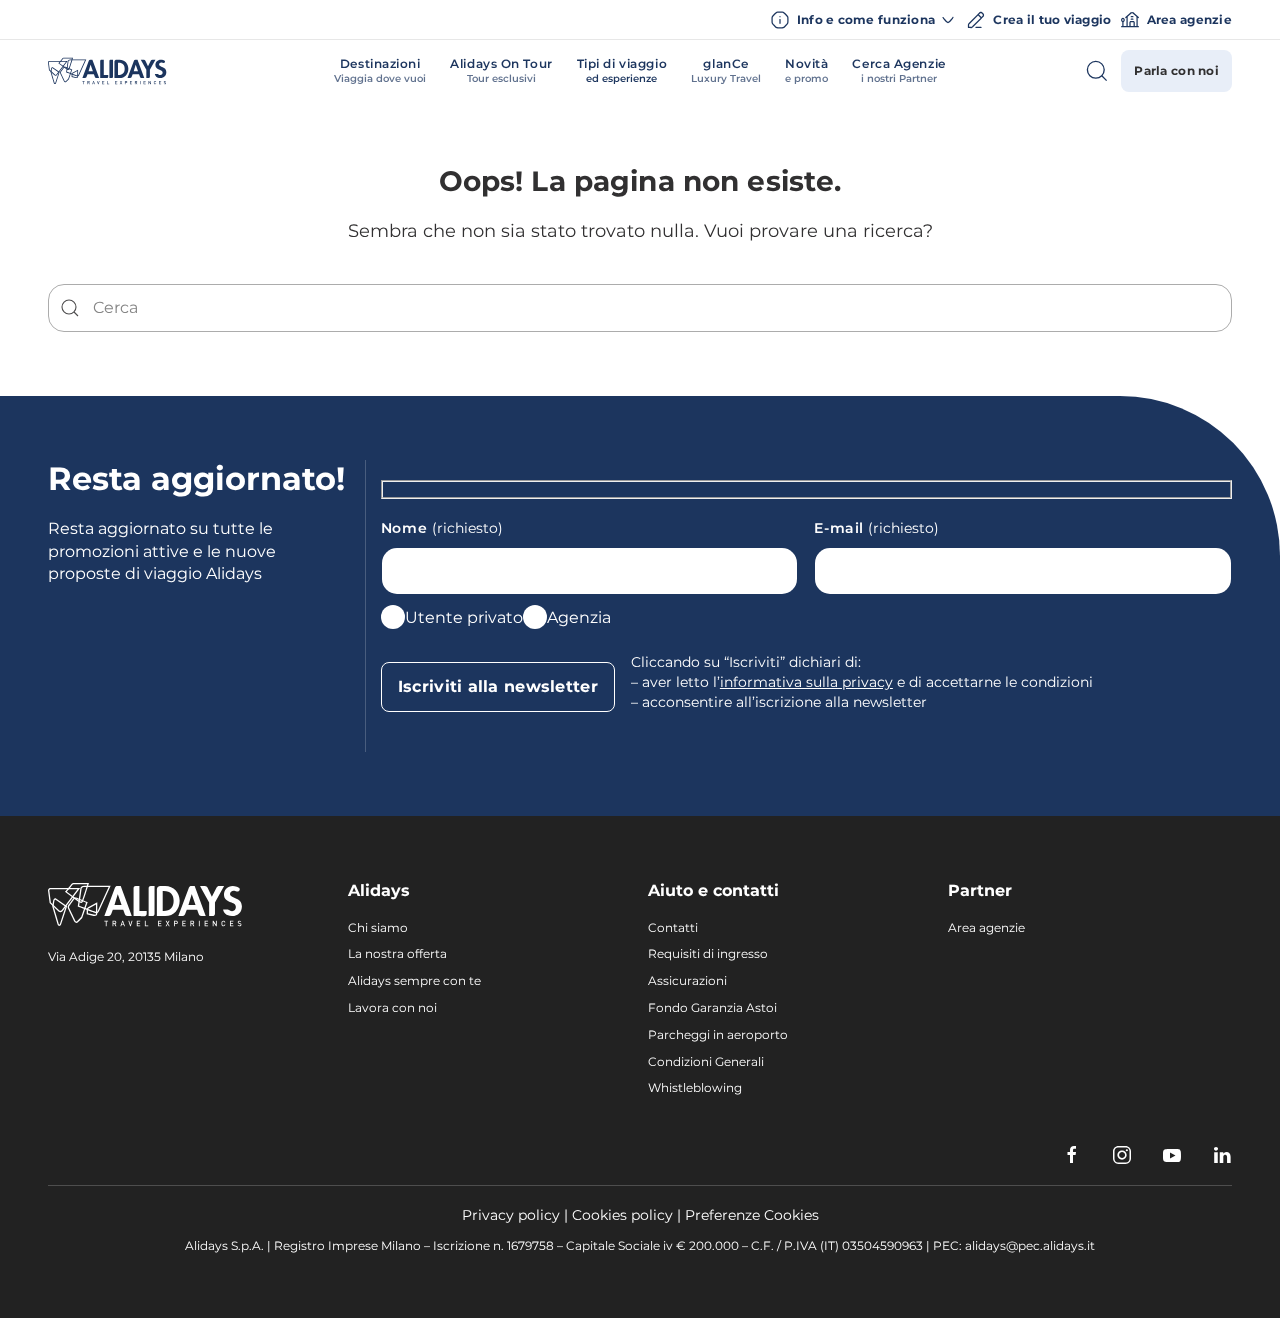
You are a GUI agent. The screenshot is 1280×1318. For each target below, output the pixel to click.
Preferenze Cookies (752, 1215)
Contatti (673, 927)
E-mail (876, 528)
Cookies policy (622, 1215)
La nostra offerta (397, 953)
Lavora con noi (392, 1007)
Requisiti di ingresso (708, 953)
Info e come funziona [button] (866, 19)
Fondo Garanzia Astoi (712, 1007)
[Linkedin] (1222, 1155)
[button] (380, 71)
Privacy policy (511, 1215)
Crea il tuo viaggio (1052, 19)
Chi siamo (378, 927)
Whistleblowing (695, 1087)
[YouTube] (1172, 1155)
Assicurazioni (687, 980)
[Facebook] (1072, 1155)
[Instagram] (1122, 1155)
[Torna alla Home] (107, 71)
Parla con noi (1176, 70)
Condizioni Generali (706, 1061)
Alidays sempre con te (414, 980)
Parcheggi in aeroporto (718, 1034)
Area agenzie (1189, 19)
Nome (442, 528)
